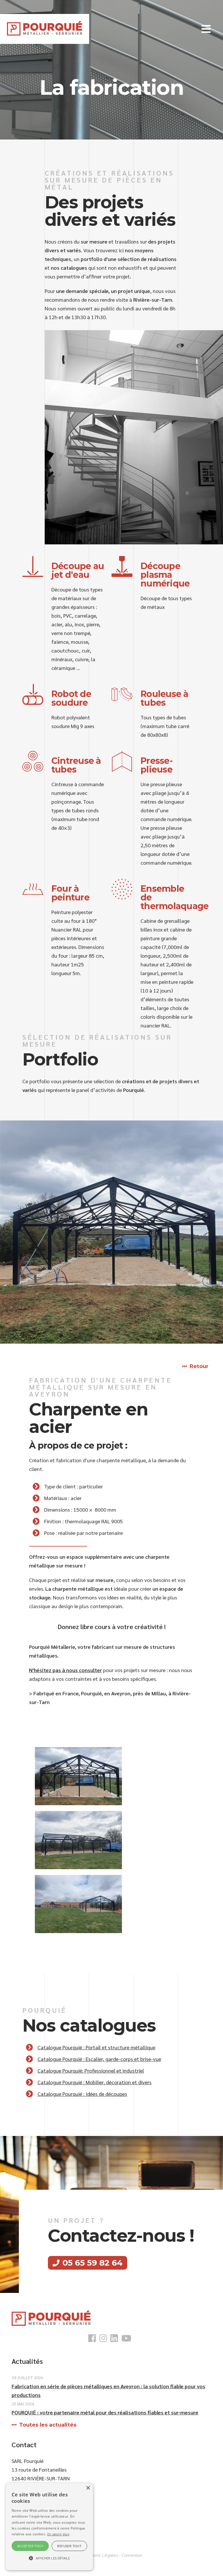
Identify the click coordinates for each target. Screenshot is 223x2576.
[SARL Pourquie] (45, 28)
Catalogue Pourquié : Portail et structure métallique (96, 2047)
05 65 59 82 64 (92, 2263)
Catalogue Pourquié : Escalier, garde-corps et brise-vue (99, 2059)
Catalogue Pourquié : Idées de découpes (82, 2094)
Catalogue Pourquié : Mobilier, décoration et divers (95, 2082)
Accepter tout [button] (30, 2546)
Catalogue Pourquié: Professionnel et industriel (91, 2070)
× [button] (88, 2488)
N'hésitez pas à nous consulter (65, 1670)
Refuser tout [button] (69, 2546)
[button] (206, 29)
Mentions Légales (100, 2555)
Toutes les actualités (48, 2425)
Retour (199, 1366)
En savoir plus (58, 2534)
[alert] (49, 2527)
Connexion (132, 2555)
